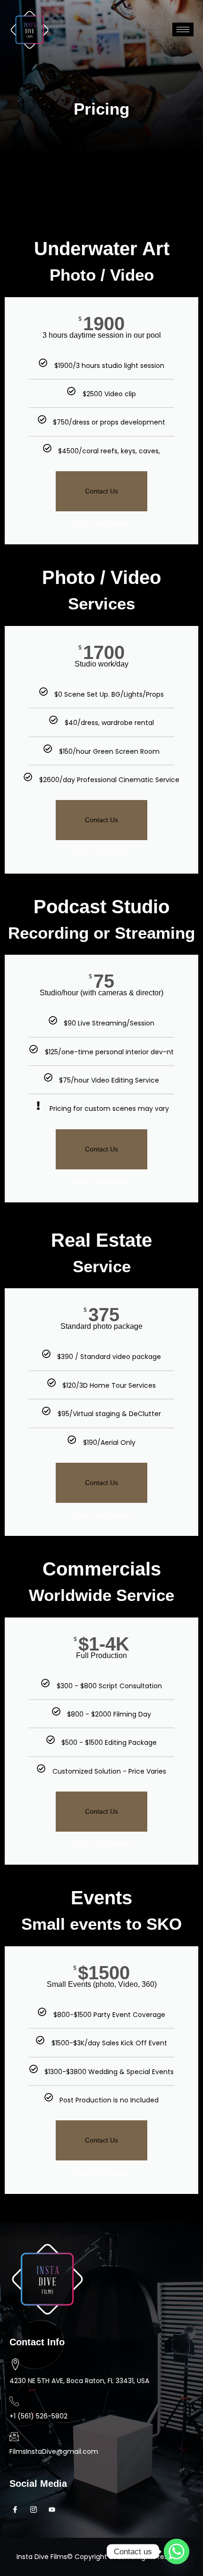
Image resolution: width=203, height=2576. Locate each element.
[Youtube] (55, 2509)
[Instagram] (36, 2509)
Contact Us (101, 491)
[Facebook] (18, 2509)
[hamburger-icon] (183, 29)
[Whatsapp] (177, 2551)
